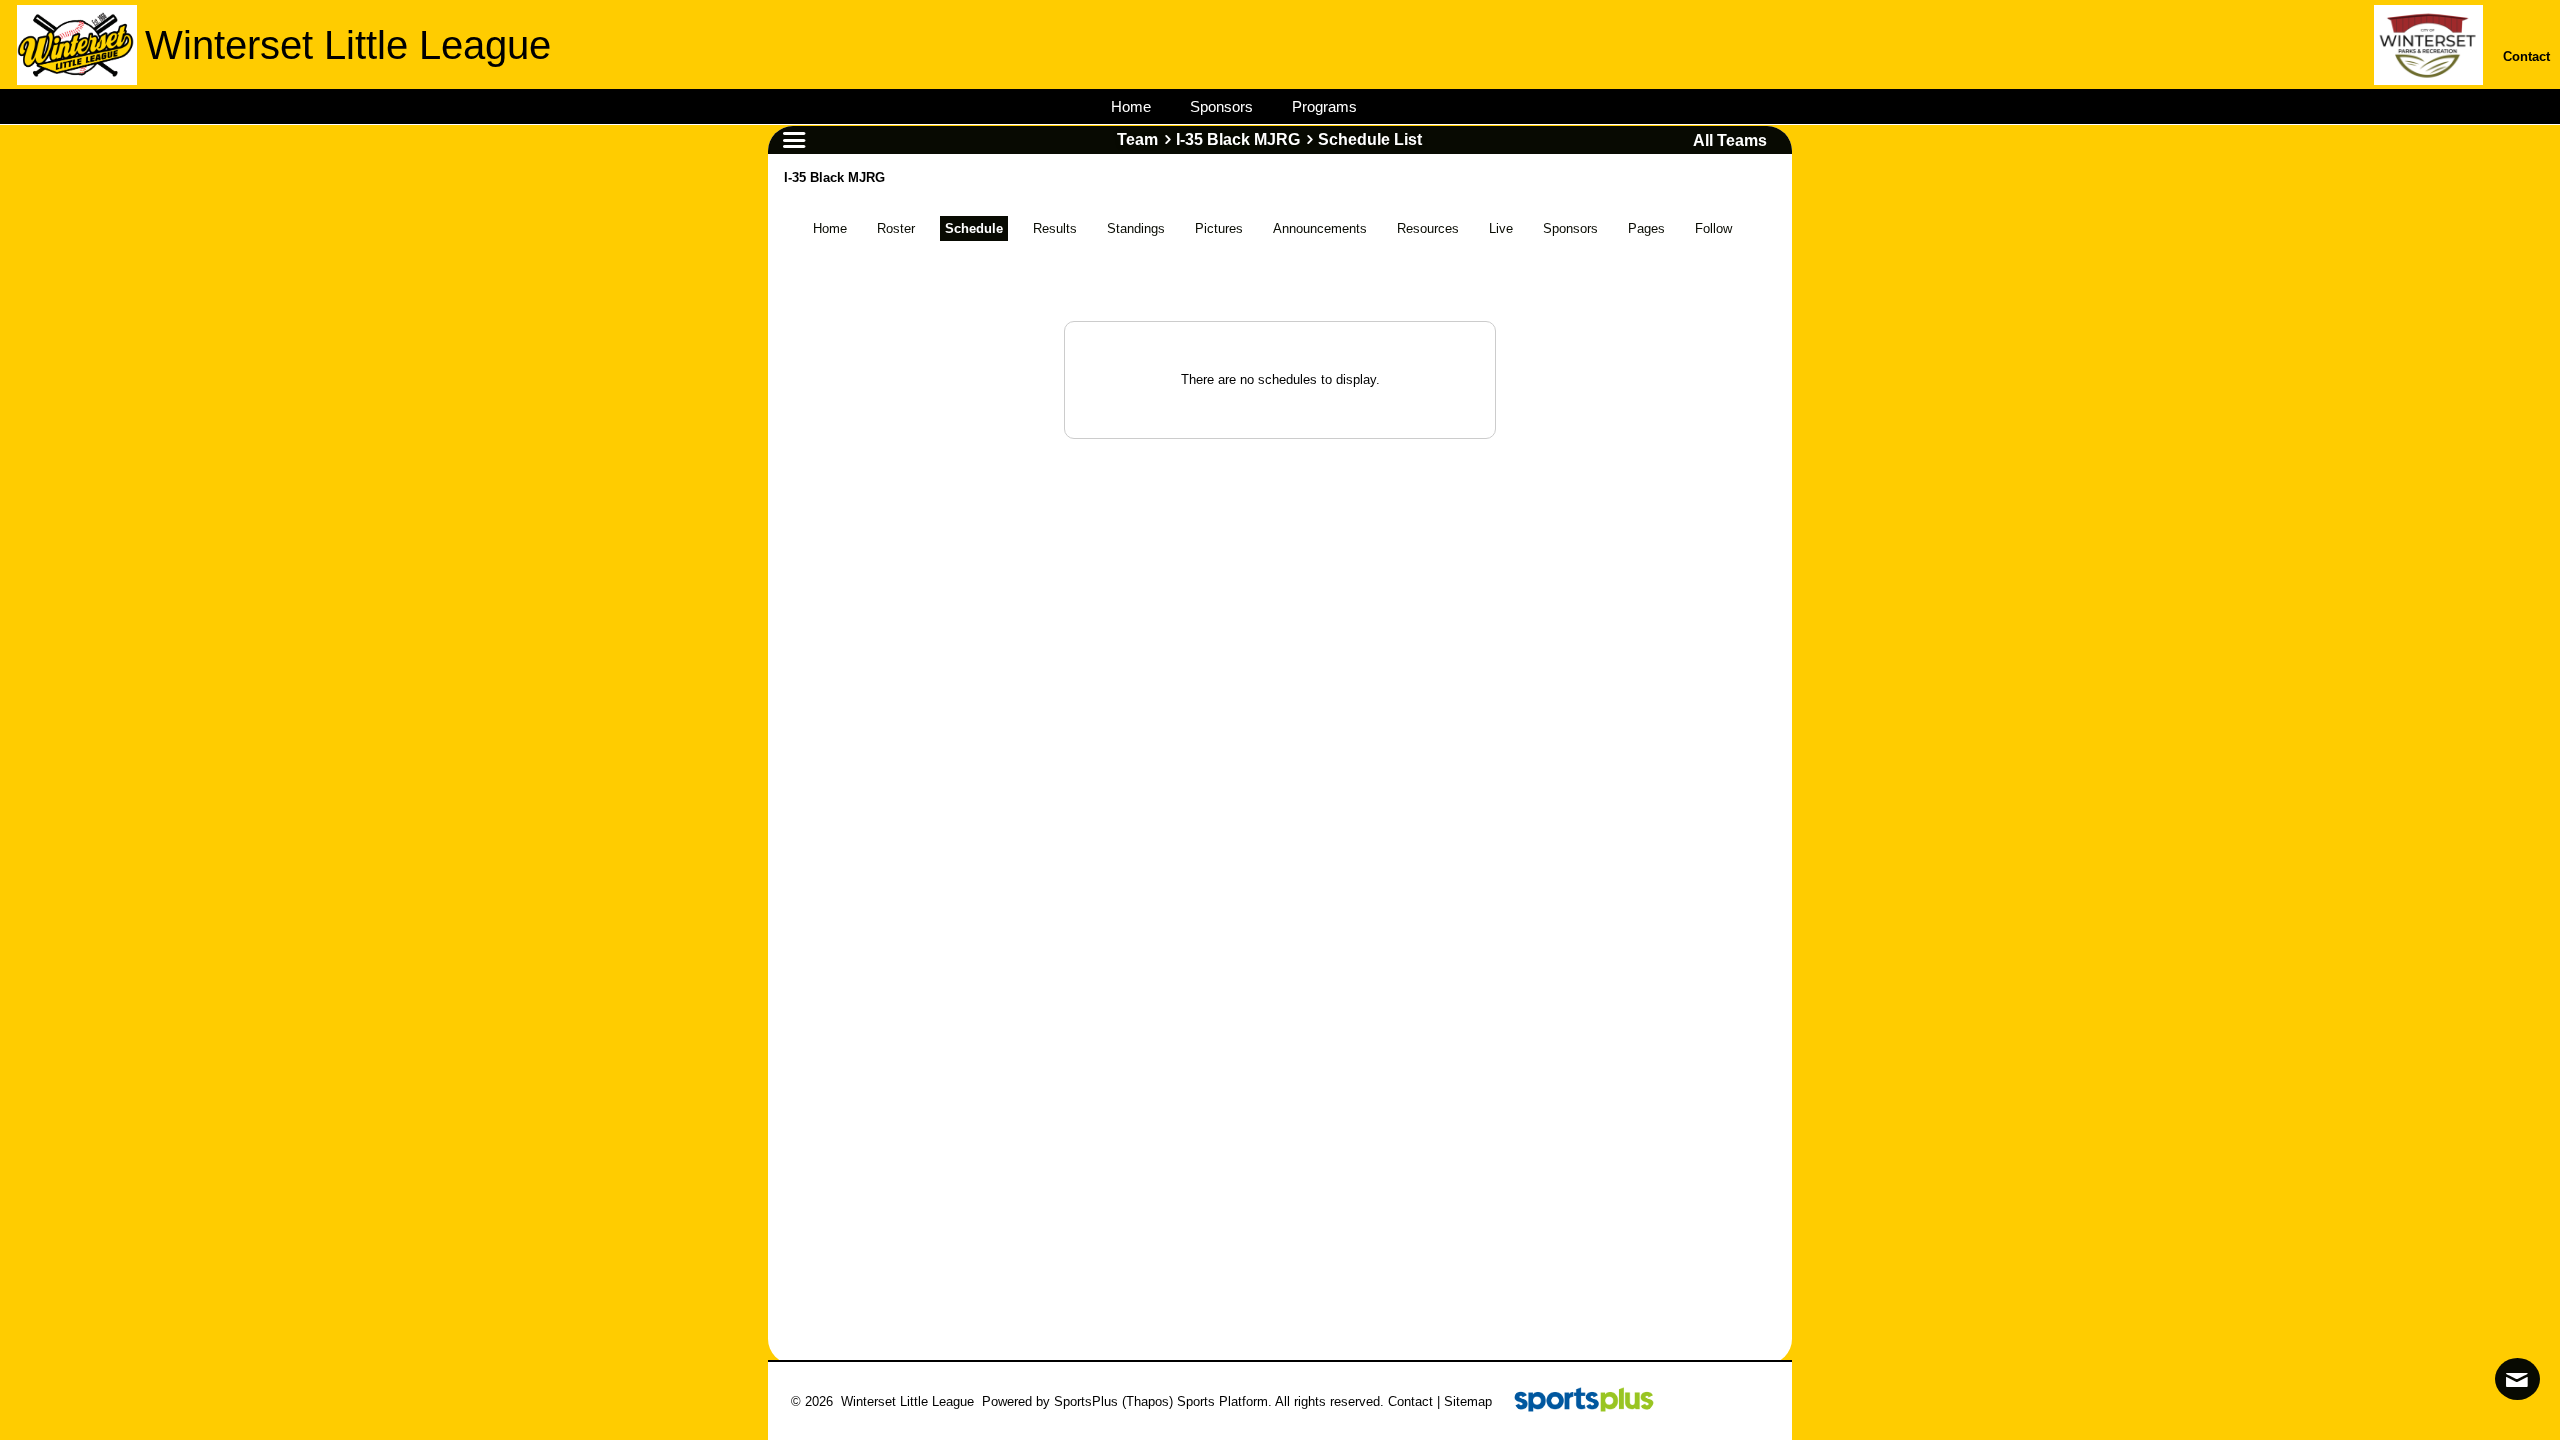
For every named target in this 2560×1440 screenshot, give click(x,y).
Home (830, 228)
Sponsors (1570, 228)
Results (1055, 228)
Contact (1410, 1401)
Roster (896, 228)
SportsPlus (1086, 1401)
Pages (1646, 228)
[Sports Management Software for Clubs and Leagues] (1576, 1401)
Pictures (1219, 228)
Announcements (1320, 228)
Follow (1713, 228)
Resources (1428, 228)
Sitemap (1468, 1401)
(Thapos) (1147, 1401)
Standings (1136, 228)
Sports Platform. (1224, 1401)
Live (1501, 228)
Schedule (974, 228)
